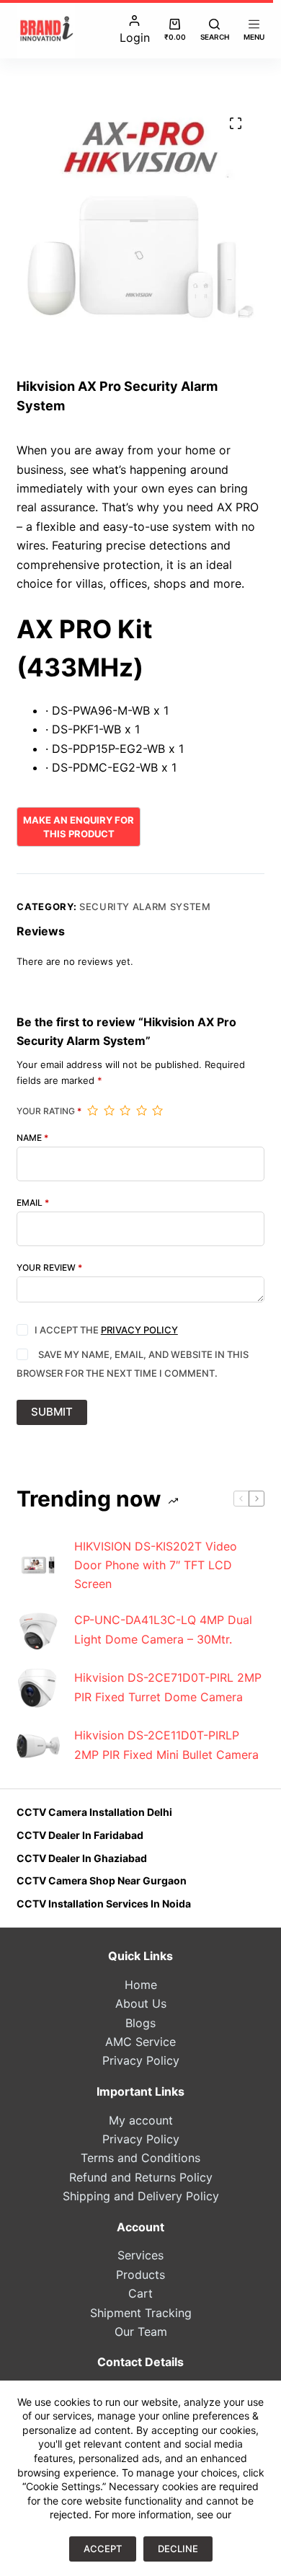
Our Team (141, 2332)
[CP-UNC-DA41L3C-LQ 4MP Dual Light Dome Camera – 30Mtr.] (38, 1630)
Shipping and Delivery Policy (141, 2196)
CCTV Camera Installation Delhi (94, 1812)
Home (141, 1985)
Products (140, 2275)
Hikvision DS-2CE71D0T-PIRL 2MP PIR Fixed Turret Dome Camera (168, 1687)
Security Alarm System (145, 907)
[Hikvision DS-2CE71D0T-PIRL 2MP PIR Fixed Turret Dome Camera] (38, 1688)
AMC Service (140, 2042)
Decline (178, 2549)
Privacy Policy (139, 1330)
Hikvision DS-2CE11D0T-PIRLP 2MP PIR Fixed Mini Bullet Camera (166, 1744)
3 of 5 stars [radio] (125, 1111)
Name (32, 1138)
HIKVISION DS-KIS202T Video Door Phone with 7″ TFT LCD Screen (156, 1565)
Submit (52, 1412)
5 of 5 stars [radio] (157, 1111)
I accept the (106, 1330)
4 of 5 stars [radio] (141, 1111)
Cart (140, 2293)
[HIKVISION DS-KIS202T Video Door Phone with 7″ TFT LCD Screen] (38, 1565)
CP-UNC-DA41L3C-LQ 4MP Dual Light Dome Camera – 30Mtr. (163, 1629)
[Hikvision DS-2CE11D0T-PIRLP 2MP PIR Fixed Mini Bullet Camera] (38, 1745)
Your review (49, 1268)
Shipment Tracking (141, 2313)
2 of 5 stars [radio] (109, 1111)
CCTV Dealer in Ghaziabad (82, 1858)
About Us (141, 2003)
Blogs (140, 2023)
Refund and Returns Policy (141, 2177)
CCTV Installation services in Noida (104, 1904)
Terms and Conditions (140, 2158)
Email (33, 1203)
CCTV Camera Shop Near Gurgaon (102, 1880)
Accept (103, 2549)
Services (140, 2255)
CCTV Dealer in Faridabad (80, 1835)
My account (141, 2120)
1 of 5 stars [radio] (92, 1111)
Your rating (49, 1111)
